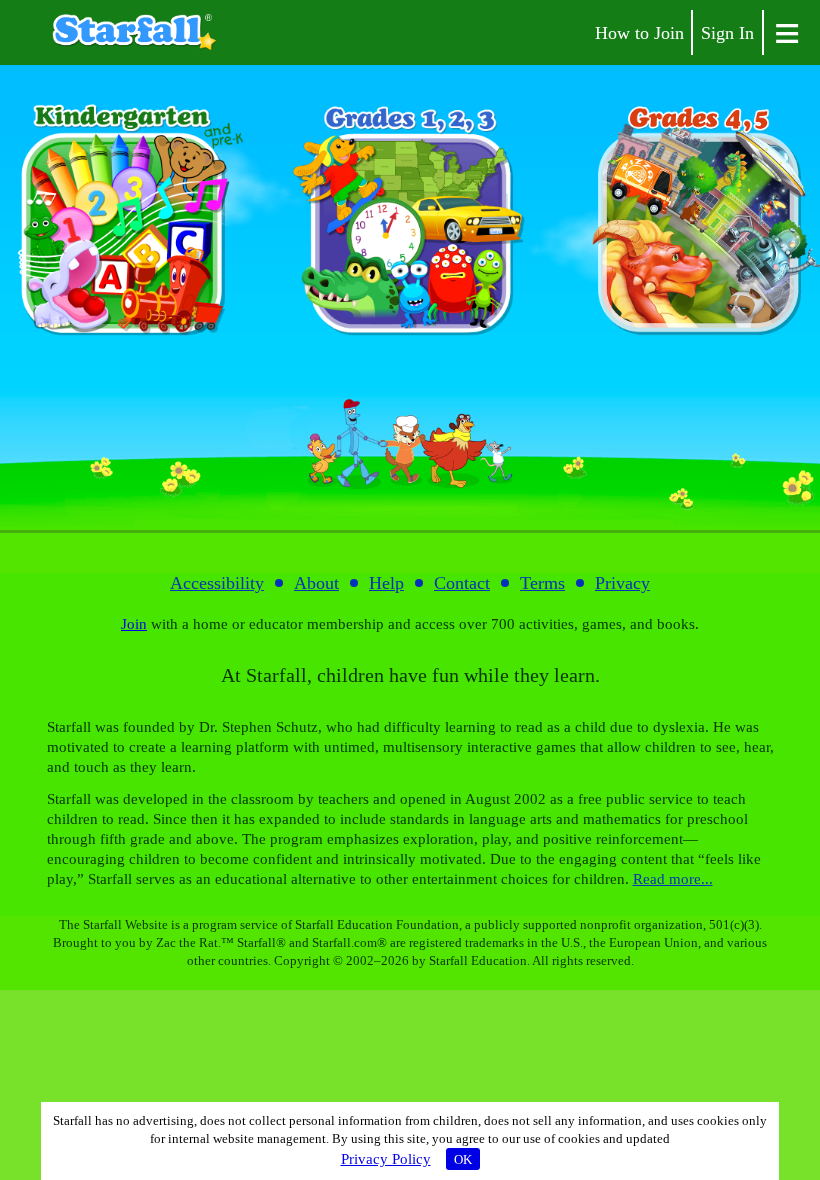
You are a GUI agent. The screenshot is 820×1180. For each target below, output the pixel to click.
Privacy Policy (386, 1159)
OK (463, 1159)
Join (134, 624)
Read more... (673, 879)
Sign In (727, 33)
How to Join (639, 33)
